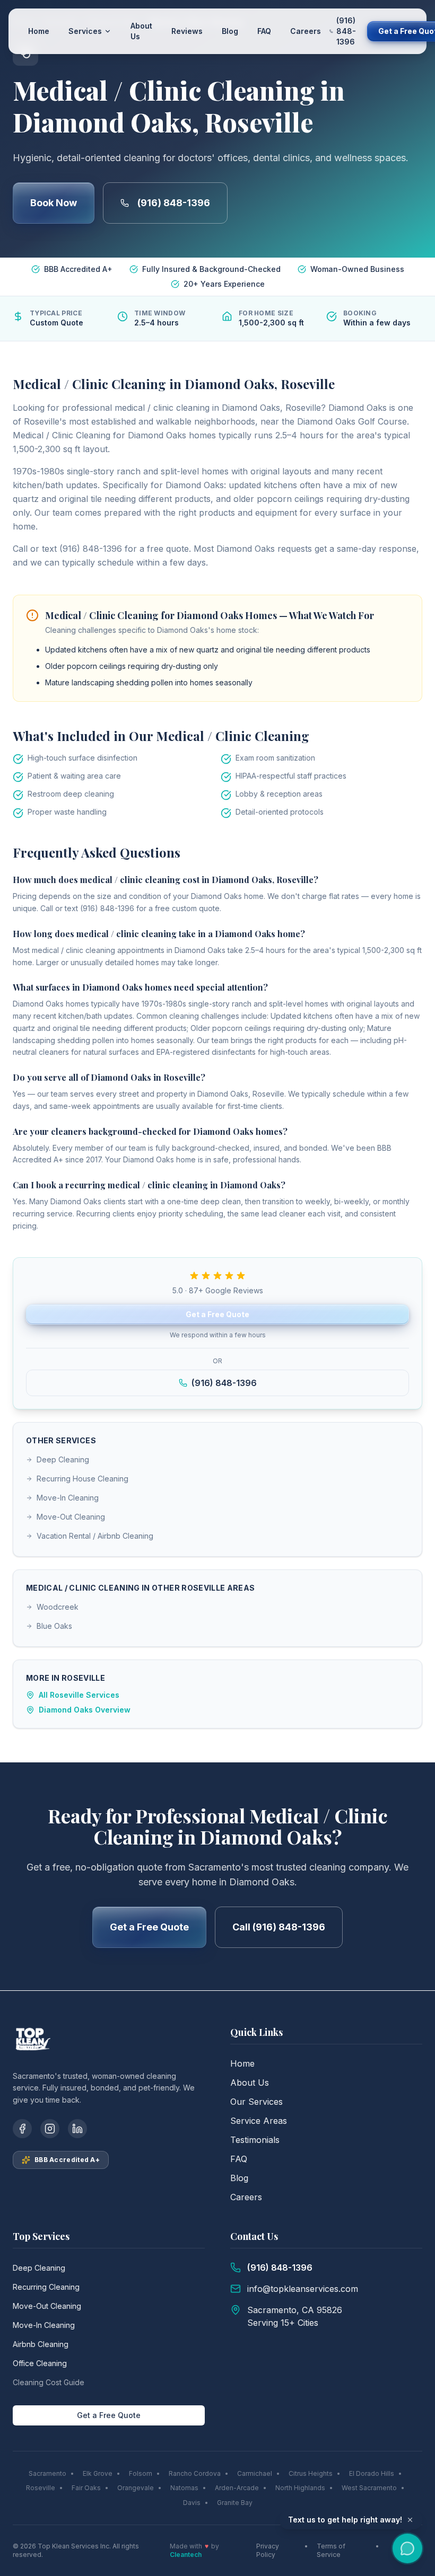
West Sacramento (369, 2488)
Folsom (141, 2473)
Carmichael (255, 2473)
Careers (306, 31)
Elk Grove (98, 2473)
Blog (230, 31)
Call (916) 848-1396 (279, 1927)
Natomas (184, 2488)
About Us (141, 31)
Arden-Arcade (237, 2488)
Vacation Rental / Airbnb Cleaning (95, 1536)
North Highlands (300, 2488)
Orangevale (136, 2488)
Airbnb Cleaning (41, 2344)
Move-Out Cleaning (71, 1517)
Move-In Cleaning (68, 1498)
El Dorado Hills (372, 2473)
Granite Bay (235, 2503)
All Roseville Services (79, 1695)
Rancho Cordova (195, 2473)
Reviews (187, 31)
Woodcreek (58, 1607)
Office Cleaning (40, 2363)
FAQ (264, 31)
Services (85, 31)
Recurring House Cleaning (82, 1479)
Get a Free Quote (217, 1314)
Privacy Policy (268, 2550)
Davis (192, 2503)
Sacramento (47, 2473)
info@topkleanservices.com (303, 2289)
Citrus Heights (311, 2473)
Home (39, 31)
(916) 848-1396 (174, 203)
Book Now (54, 203)
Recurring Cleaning (46, 2287)
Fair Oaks (86, 2488)
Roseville (41, 2488)
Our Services (256, 2102)
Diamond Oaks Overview (85, 1710)
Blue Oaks (54, 1626)
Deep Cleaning (63, 1459)
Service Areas (259, 2121)
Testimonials (255, 2140)
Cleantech (186, 2555)
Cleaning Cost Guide (49, 2382)
